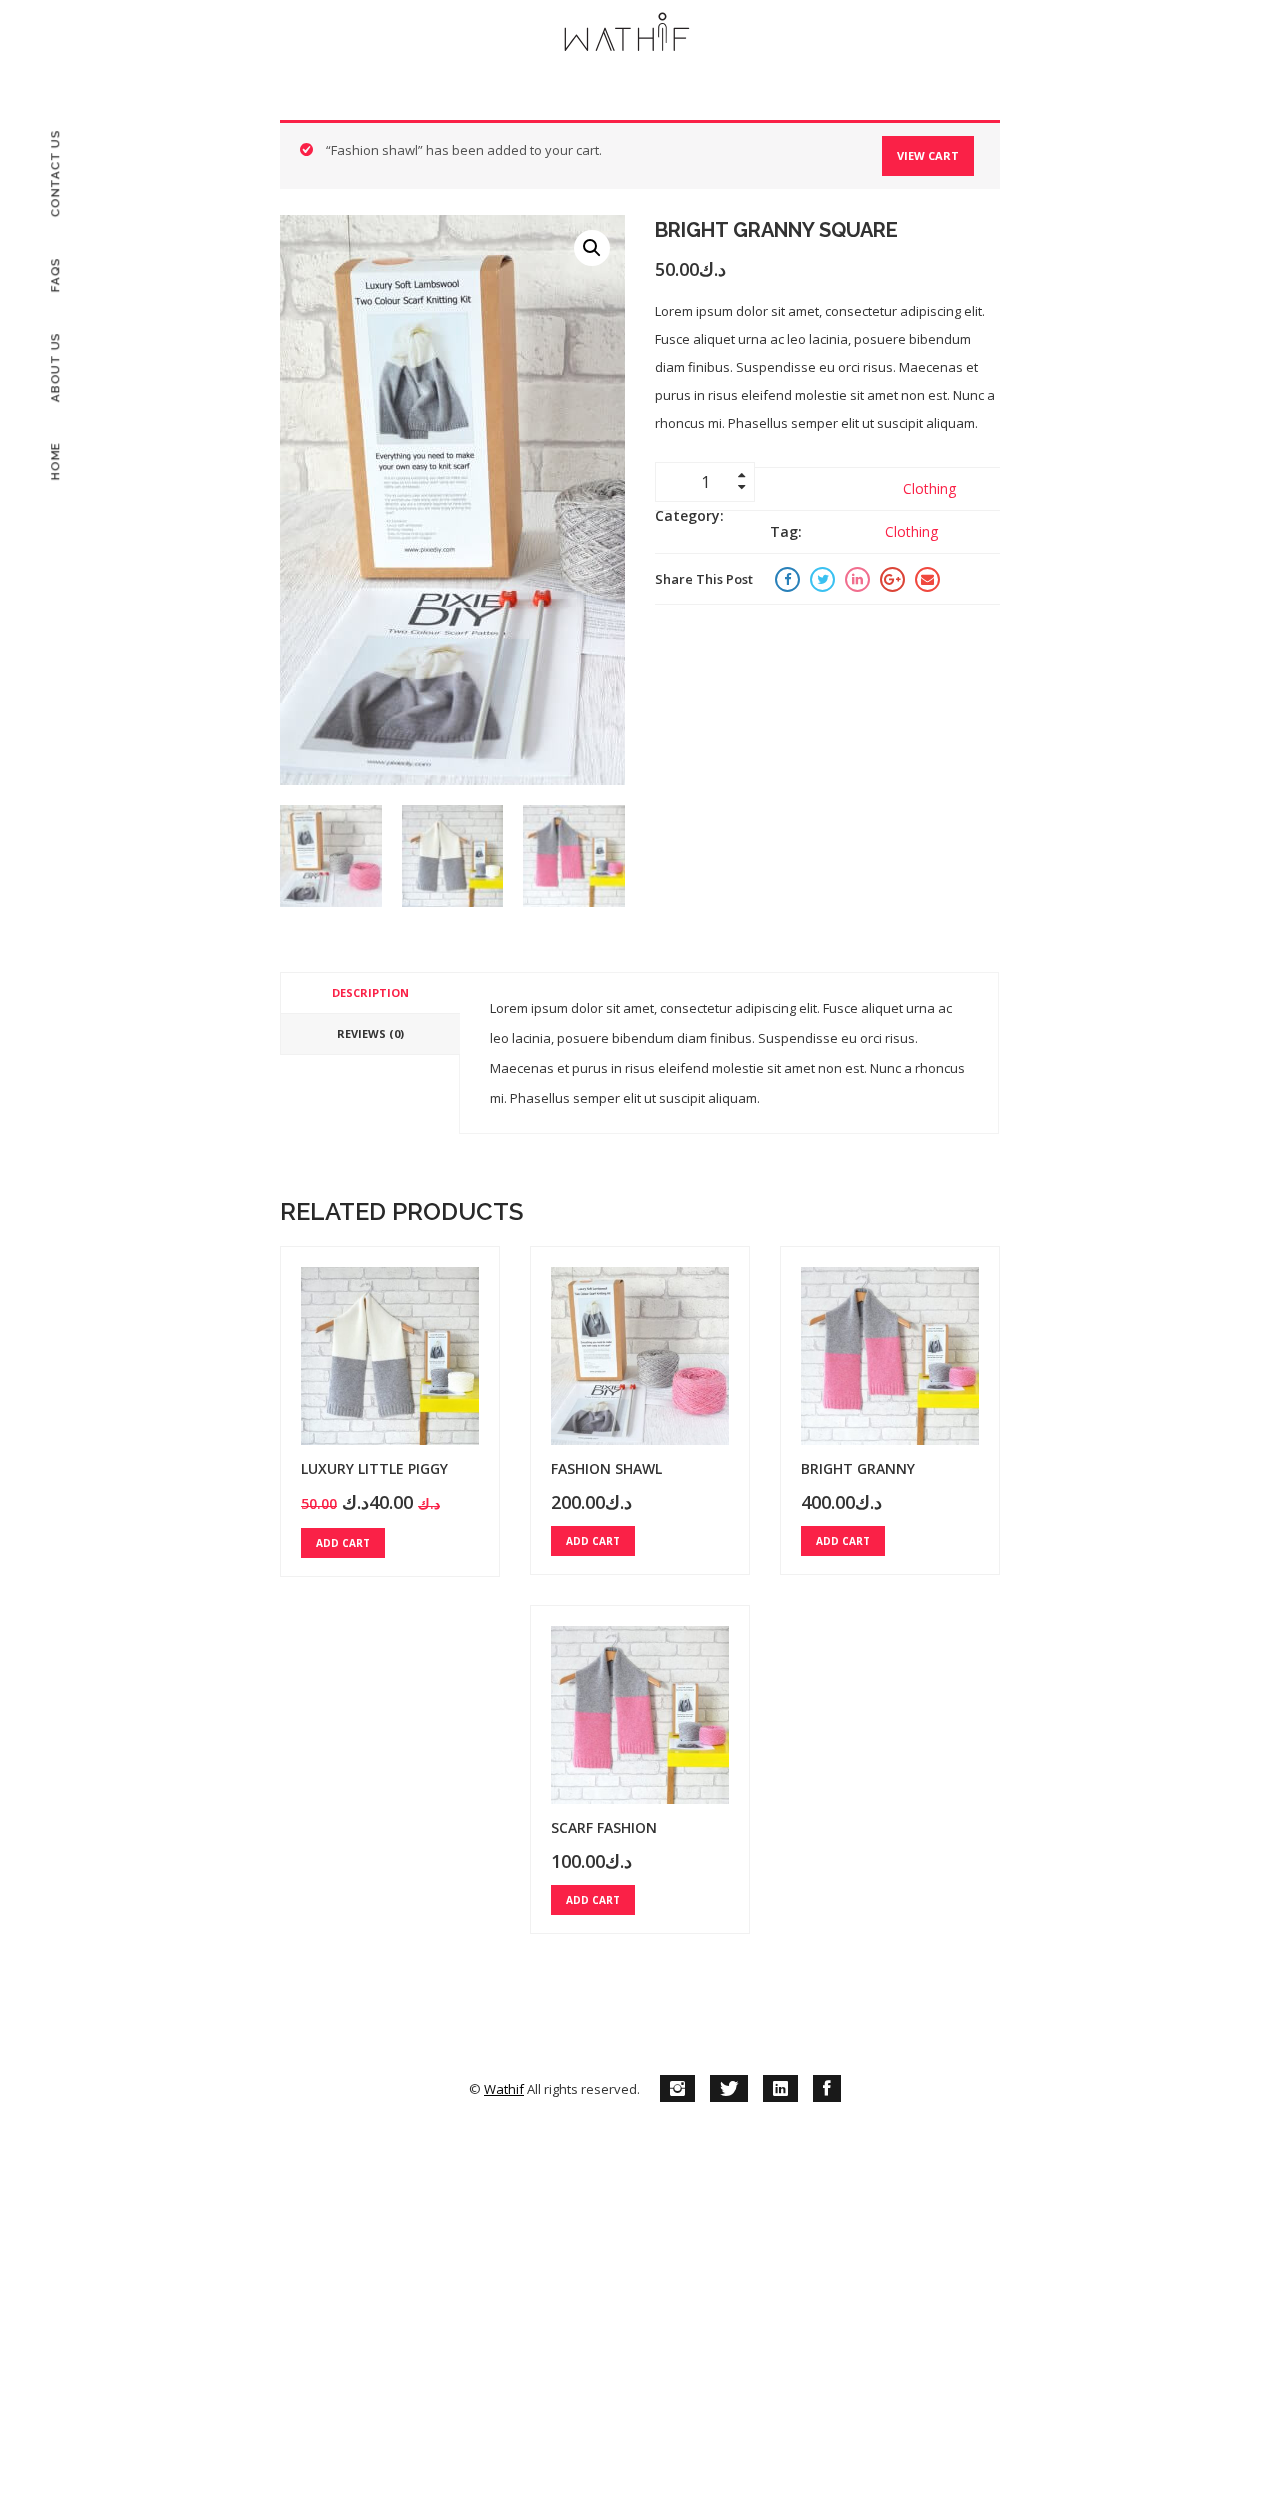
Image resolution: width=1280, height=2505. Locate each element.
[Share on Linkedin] (857, 579)
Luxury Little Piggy (374, 1468)
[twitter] (729, 2088)
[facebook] (827, 2088)
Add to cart (829, 481)
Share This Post (704, 579)
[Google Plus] (892, 579)
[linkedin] (780, 2088)
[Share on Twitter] (822, 579)
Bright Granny (858, 1468)
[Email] (927, 579)
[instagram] (677, 2088)
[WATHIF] (627, 35)
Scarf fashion (604, 1827)
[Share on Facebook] (787, 579)
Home (55, 461)
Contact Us (55, 174)
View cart (928, 155)
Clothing (929, 488)
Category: (689, 515)
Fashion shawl (606, 1468)
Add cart (343, 1543)
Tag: (786, 531)
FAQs (55, 274)
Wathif (504, 2089)
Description (370, 992)
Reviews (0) (370, 1033)
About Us (55, 367)
